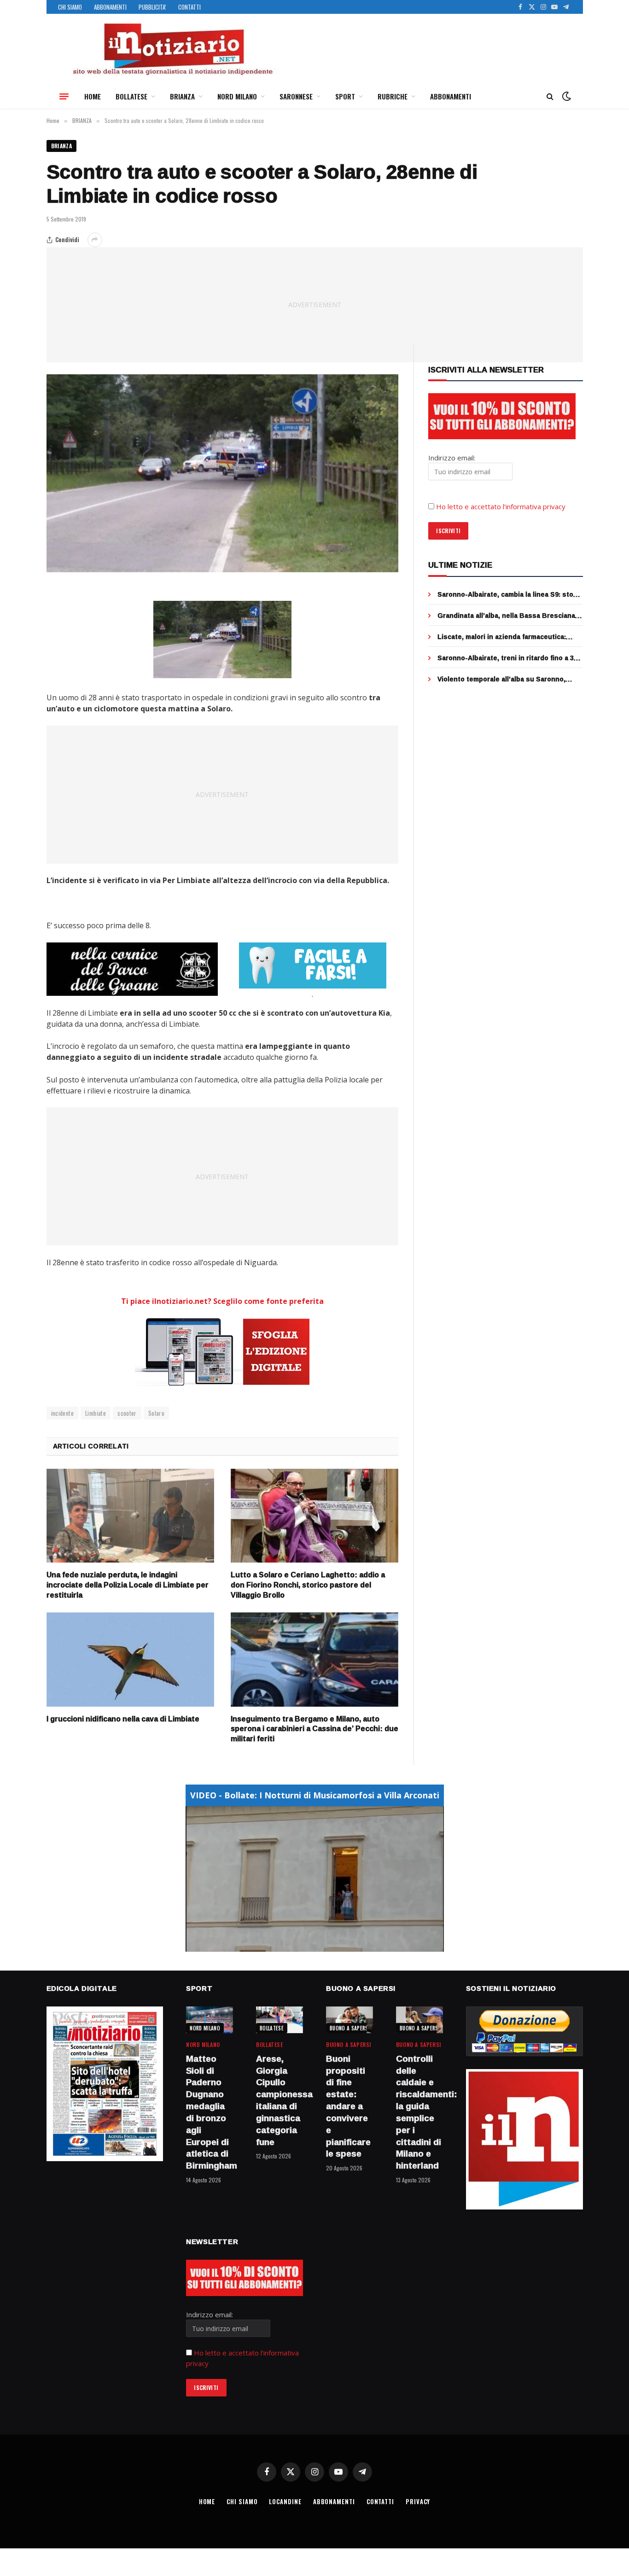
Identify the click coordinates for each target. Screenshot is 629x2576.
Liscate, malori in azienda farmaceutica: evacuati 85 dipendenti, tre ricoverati (502, 637)
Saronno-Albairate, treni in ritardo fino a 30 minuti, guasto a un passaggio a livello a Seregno (507, 658)
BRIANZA (182, 96)
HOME (93, 96)
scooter (127, 1413)
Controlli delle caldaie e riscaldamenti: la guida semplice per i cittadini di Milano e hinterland (419, 2112)
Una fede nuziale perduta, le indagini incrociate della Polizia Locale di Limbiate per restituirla (128, 1585)
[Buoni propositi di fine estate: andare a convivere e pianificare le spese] (349, 2020)
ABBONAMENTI (110, 7)
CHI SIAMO (70, 7)
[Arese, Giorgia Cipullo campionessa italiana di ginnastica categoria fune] (280, 2020)
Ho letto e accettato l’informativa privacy (501, 506)
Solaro (156, 1413)
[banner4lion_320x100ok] (132, 969)
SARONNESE (296, 96)
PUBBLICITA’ (152, 7)
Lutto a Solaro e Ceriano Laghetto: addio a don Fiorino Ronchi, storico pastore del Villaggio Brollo (308, 1585)
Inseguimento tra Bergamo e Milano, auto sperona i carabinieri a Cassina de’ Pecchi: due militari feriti (314, 1729)
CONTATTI (189, 7)
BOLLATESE (131, 96)
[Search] (550, 96)
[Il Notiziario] (172, 49)
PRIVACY (418, 2501)
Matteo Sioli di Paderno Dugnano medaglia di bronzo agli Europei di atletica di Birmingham (210, 2112)
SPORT (345, 96)
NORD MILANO (237, 96)
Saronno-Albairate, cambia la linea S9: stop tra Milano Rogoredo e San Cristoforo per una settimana (507, 594)
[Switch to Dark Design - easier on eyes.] (565, 96)
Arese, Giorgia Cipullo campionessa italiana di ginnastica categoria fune (280, 2101)
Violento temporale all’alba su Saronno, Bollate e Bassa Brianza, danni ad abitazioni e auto (509, 679)
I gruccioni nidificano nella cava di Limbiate (123, 1719)
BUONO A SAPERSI (350, 2028)
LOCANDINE (285, 2501)
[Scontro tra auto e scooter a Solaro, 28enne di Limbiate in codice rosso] (223, 473)
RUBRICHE (393, 96)
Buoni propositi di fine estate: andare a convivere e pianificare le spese (348, 2106)
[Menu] (64, 96)
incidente (63, 1413)
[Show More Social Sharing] (95, 240)
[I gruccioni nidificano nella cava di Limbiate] (130, 1660)
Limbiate (96, 1413)
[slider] (305, 1945)
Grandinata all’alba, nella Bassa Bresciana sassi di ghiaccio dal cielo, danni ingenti (506, 616)
